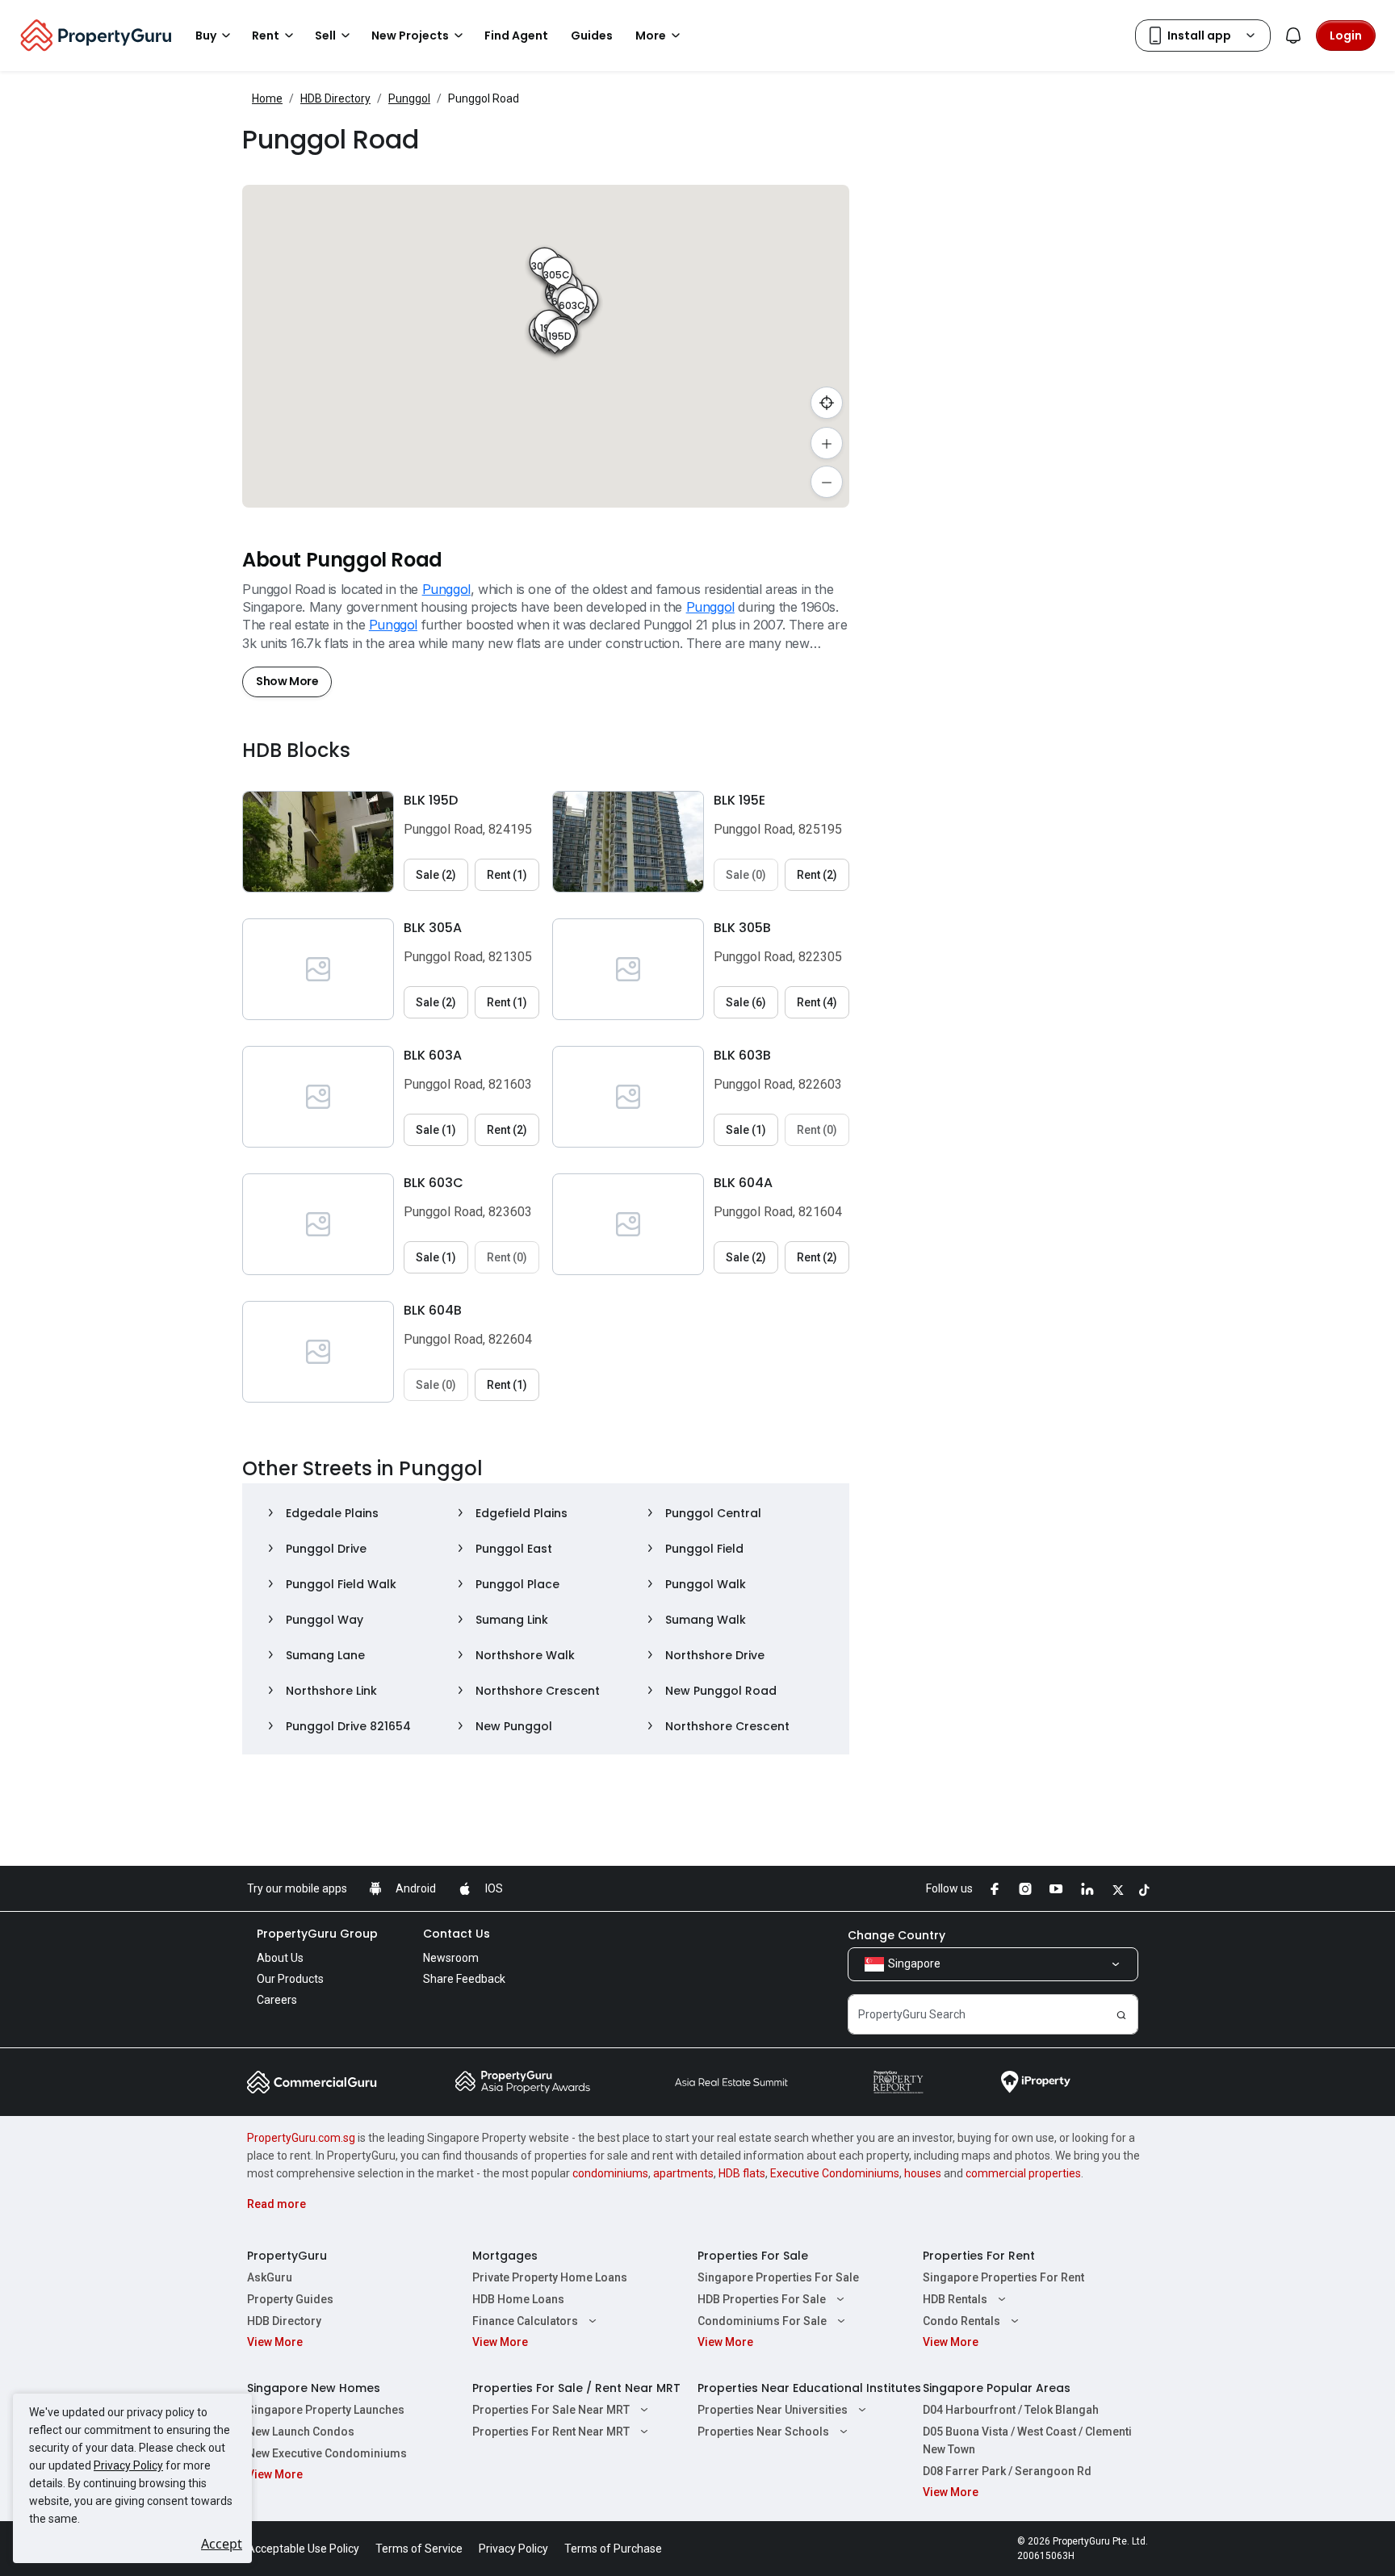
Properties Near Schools (763, 2432)
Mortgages (505, 2256)
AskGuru (270, 2277)
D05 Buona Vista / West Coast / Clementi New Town (1027, 2440)
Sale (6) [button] (746, 1002)
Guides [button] (592, 36)
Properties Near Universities (773, 2410)
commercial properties (1023, 2173)
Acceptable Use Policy (303, 2549)
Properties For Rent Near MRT (551, 2432)
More (651, 36)
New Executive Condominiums (327, 2453)
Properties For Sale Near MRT (551, 2410)
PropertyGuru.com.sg (301, 2138)
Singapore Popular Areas (997, 2388)
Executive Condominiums (835, 2173)
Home (267, 98)
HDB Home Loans (518, 2299)
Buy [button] (206, 36)
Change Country (896, 1935)
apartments (683, 2173)
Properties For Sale (753, 2256)
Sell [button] (325, 36)
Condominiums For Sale (762, 2321)
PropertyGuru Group (317, 1934)
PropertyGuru (287, 2256)
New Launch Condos (301, 2432)
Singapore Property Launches (326, 2410)
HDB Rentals (955, 2299)
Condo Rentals (961, 2321)
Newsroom (451, 1958)
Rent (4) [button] (817, 1002)
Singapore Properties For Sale (778, 2277)
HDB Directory (335, 98)
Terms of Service (419, 2549)
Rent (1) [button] (507, 875)
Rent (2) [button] (817, 875)
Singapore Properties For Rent (1003, 2277)
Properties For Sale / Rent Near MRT (576, 2388)
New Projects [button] (410, 36)
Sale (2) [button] (436, 875)
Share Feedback (464, 1979)
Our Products (290, 1979)
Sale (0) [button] (746, 875)
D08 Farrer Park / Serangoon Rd (1007, 2471)
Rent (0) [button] (817, 1130)
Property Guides (290, 2299)
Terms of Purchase (613, 2549)
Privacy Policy (128, 2465)
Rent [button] (266, 36)
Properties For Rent (979, 2256)
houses (923, 2173)
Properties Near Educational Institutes (809, 2388)
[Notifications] (1293, 36)
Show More (287, 681)
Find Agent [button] (516, 36)
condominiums (610, 2173)
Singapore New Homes (314, 2388)
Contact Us (457, 1934)
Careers (277, 2000)
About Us (280, 1958)
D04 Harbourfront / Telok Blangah (1011, 2410)
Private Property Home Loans (550, 2277)
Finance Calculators (525, 2321)
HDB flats (742, 2173)
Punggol (409, 98)
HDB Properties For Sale (762, 2299)
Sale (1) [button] (436, 1130)
